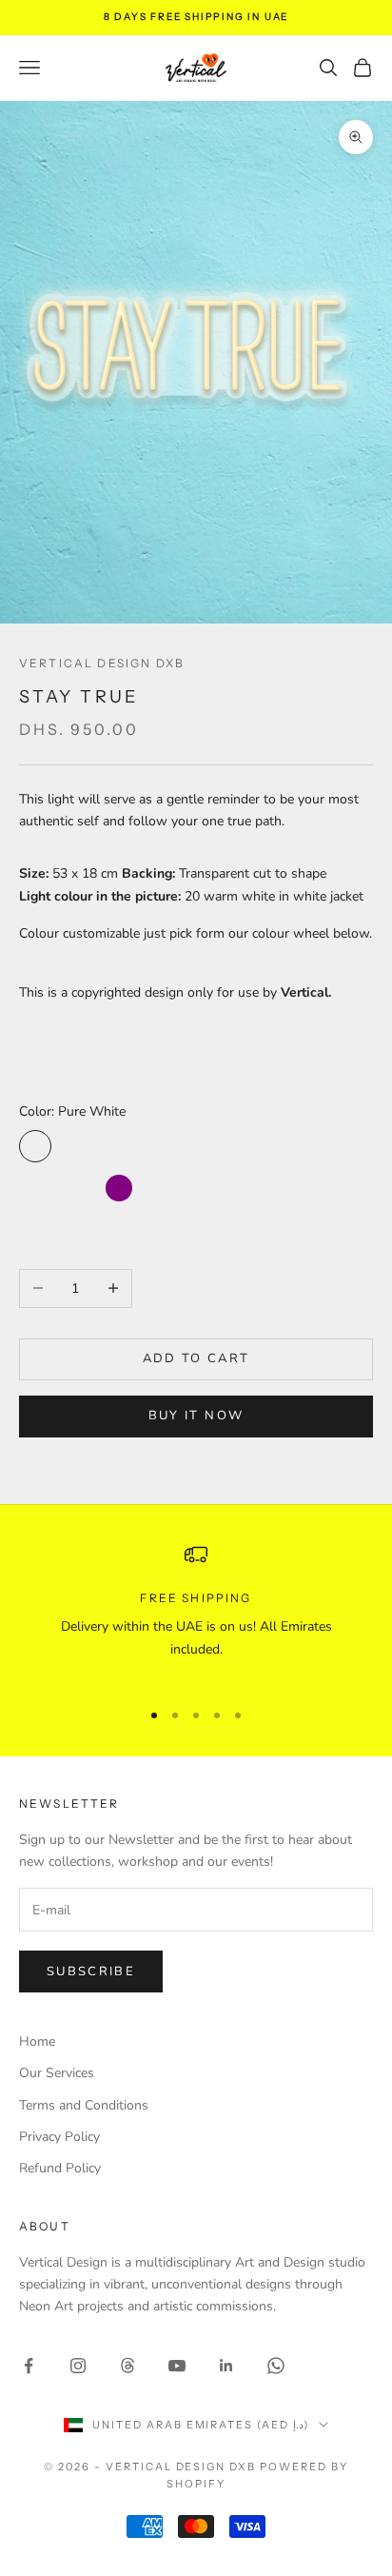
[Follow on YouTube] (177, 2366)
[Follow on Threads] (127, 2366)
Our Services (57, 2073)
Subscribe (91, 1972)
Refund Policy (60, 2168)
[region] (196, 1613)
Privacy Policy (59, 2137)
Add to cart (196, 1358)
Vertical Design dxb (102, 663)
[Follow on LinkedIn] (226, 2366)
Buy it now (196, 1416)
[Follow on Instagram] (78, 2366)
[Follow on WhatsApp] (276, 2366)
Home (37, 2041)
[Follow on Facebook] (29, 2366)
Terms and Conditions (84, 2105)
